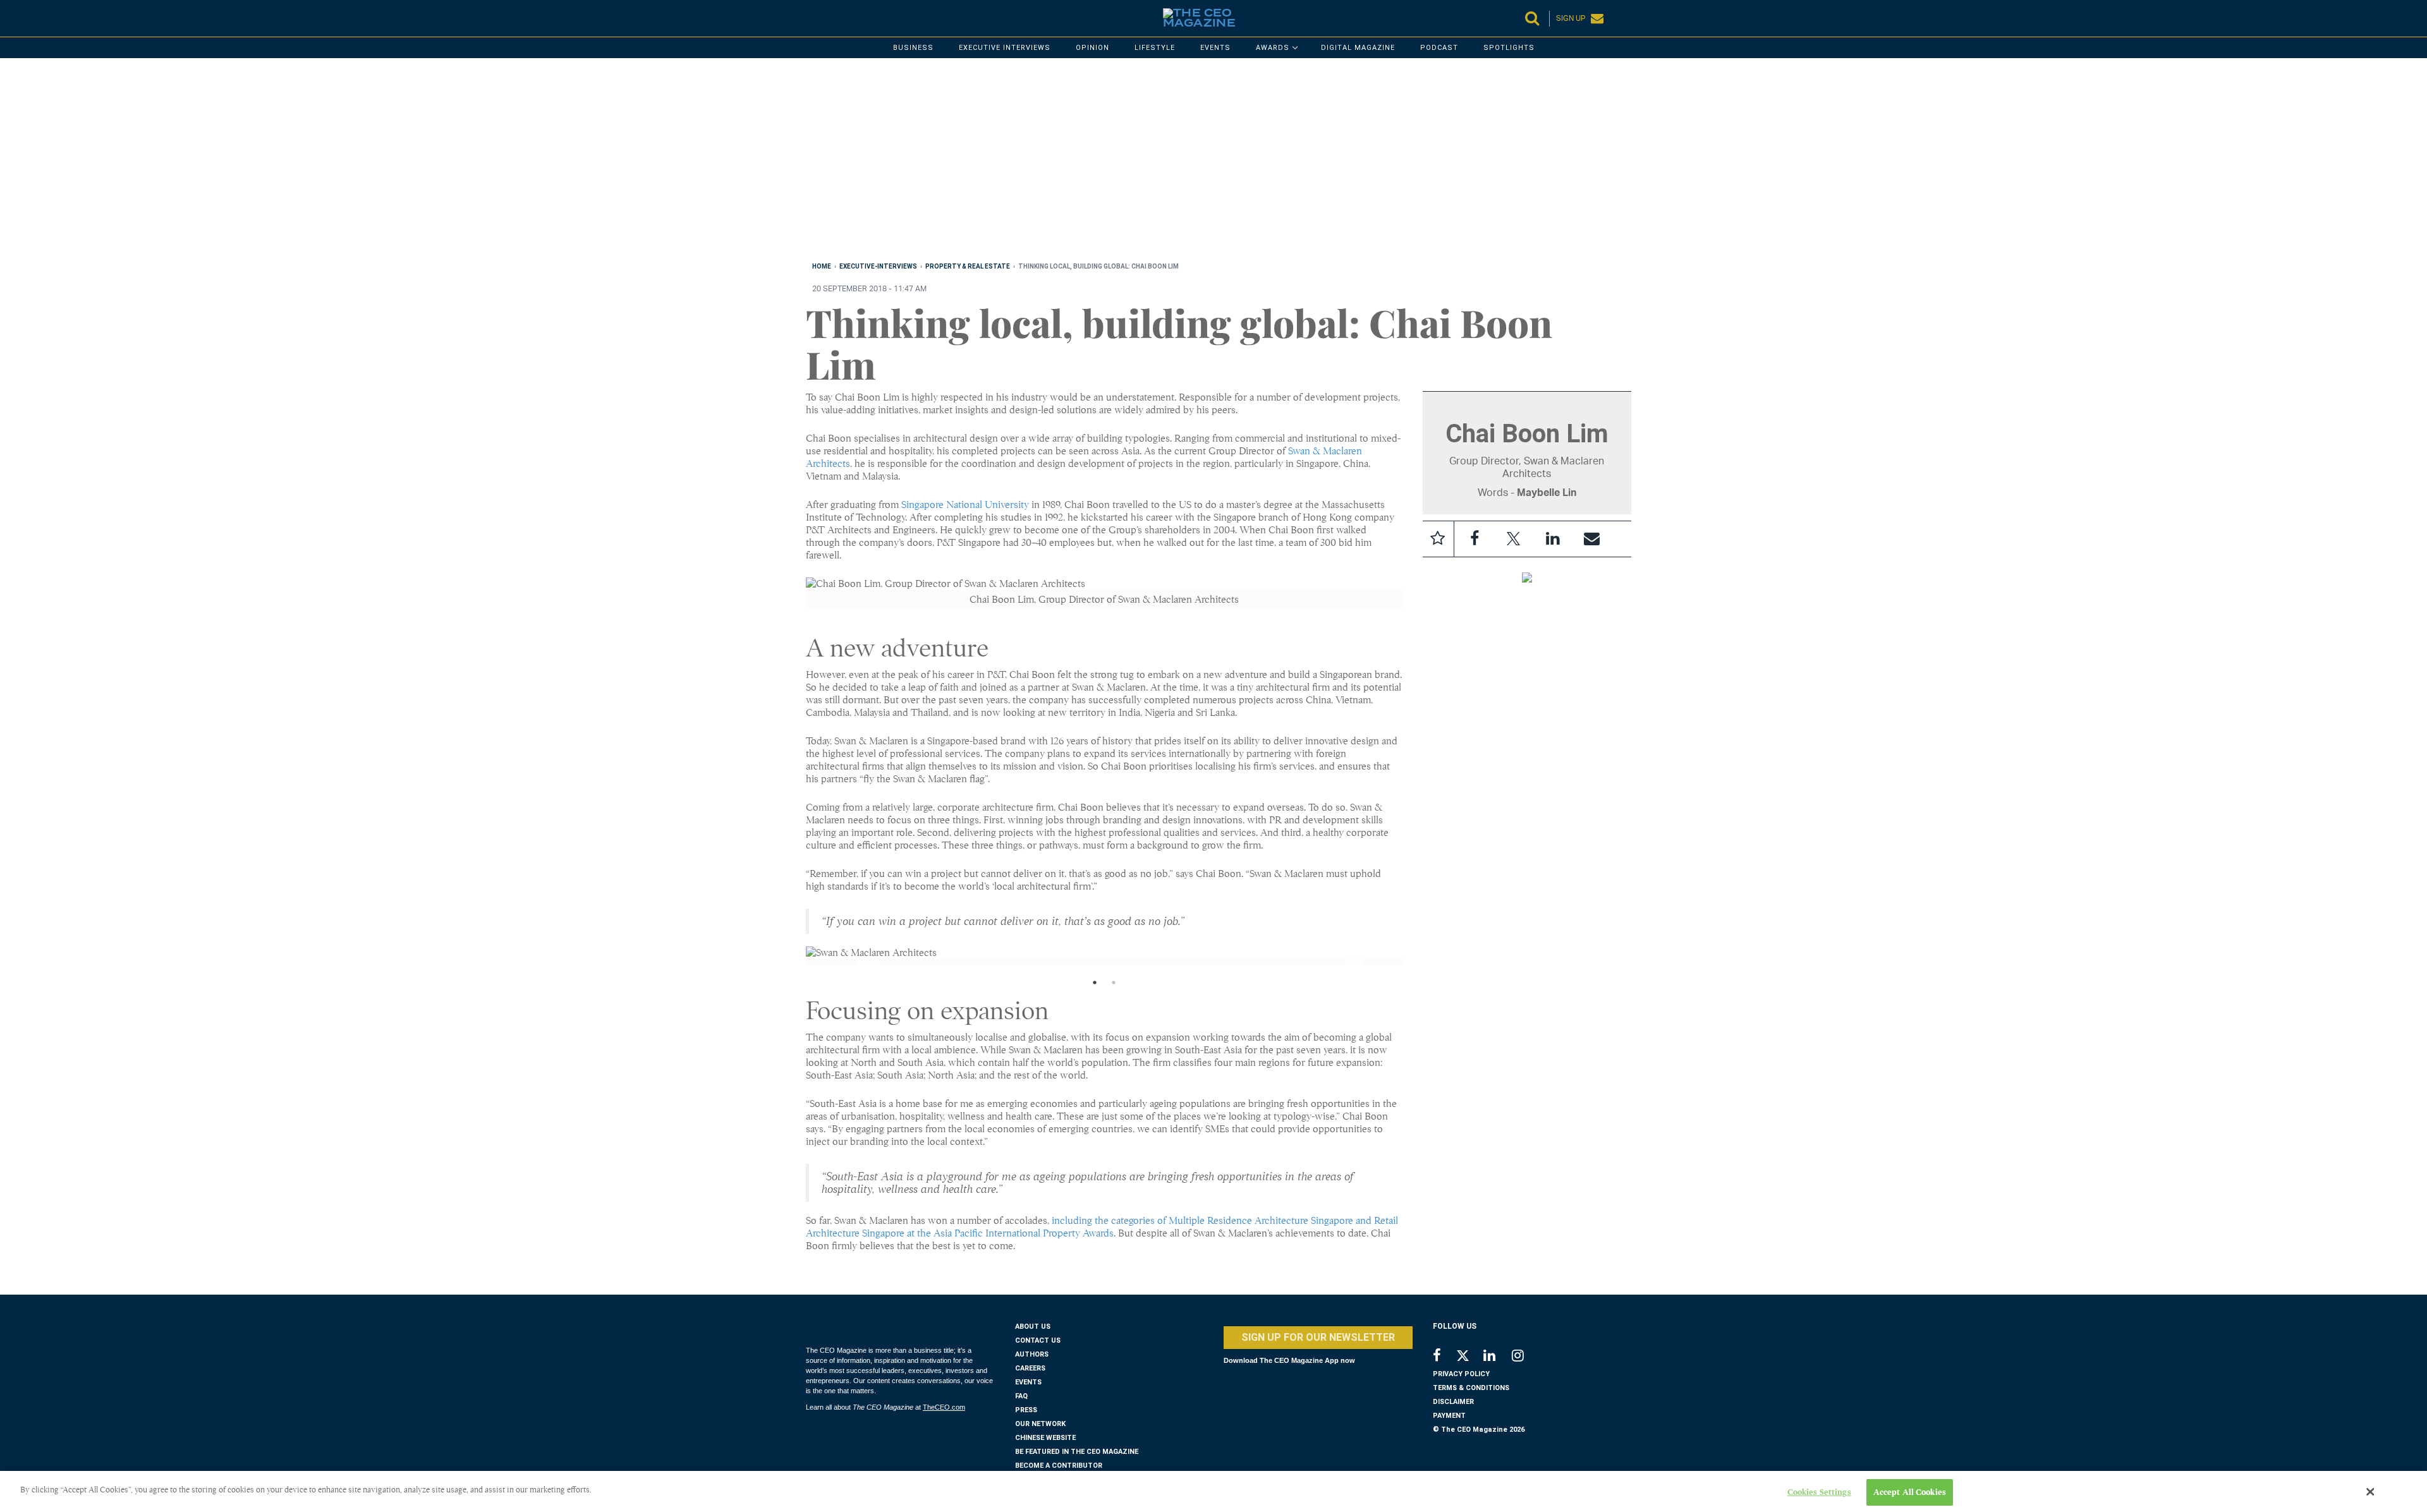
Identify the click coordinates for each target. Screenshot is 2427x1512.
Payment (1449, 1416)
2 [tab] (1114, 986)
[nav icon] (812, 18)
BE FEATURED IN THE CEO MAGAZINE (1077, 1452)
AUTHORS (1032, 1354)
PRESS (1026, 1410)
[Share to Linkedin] (1553, 539)
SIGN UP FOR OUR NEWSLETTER (1318, 1337)
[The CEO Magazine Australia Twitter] (1469, 1358)
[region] (1185, 162)
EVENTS (1028, 1382)
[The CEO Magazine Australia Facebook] (1444, 1357)
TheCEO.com (944, 1407)
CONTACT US (1038, 1340)
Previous (856, 962)
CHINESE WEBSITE (1045, 1438)
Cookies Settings (1819, 1492)
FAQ (1021, 1396)
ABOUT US (1033, 1327)
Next (1342, 962)
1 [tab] (1095, 986)
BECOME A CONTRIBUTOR (1059, 1466)
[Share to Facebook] (1475, 539)
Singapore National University (965, 505)
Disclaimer (1453, 1402)
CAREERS (1030, 1368)
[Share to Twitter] (1514, 539)
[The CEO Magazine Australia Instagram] (1526, 1357)
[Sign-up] (1592, 539)
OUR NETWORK (1040, 1424)
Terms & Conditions (1471, 1388)
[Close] (2371, 1492)
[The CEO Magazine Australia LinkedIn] (1498, 1357)
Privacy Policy (1461, 1374)
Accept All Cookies (1910, 1492)
